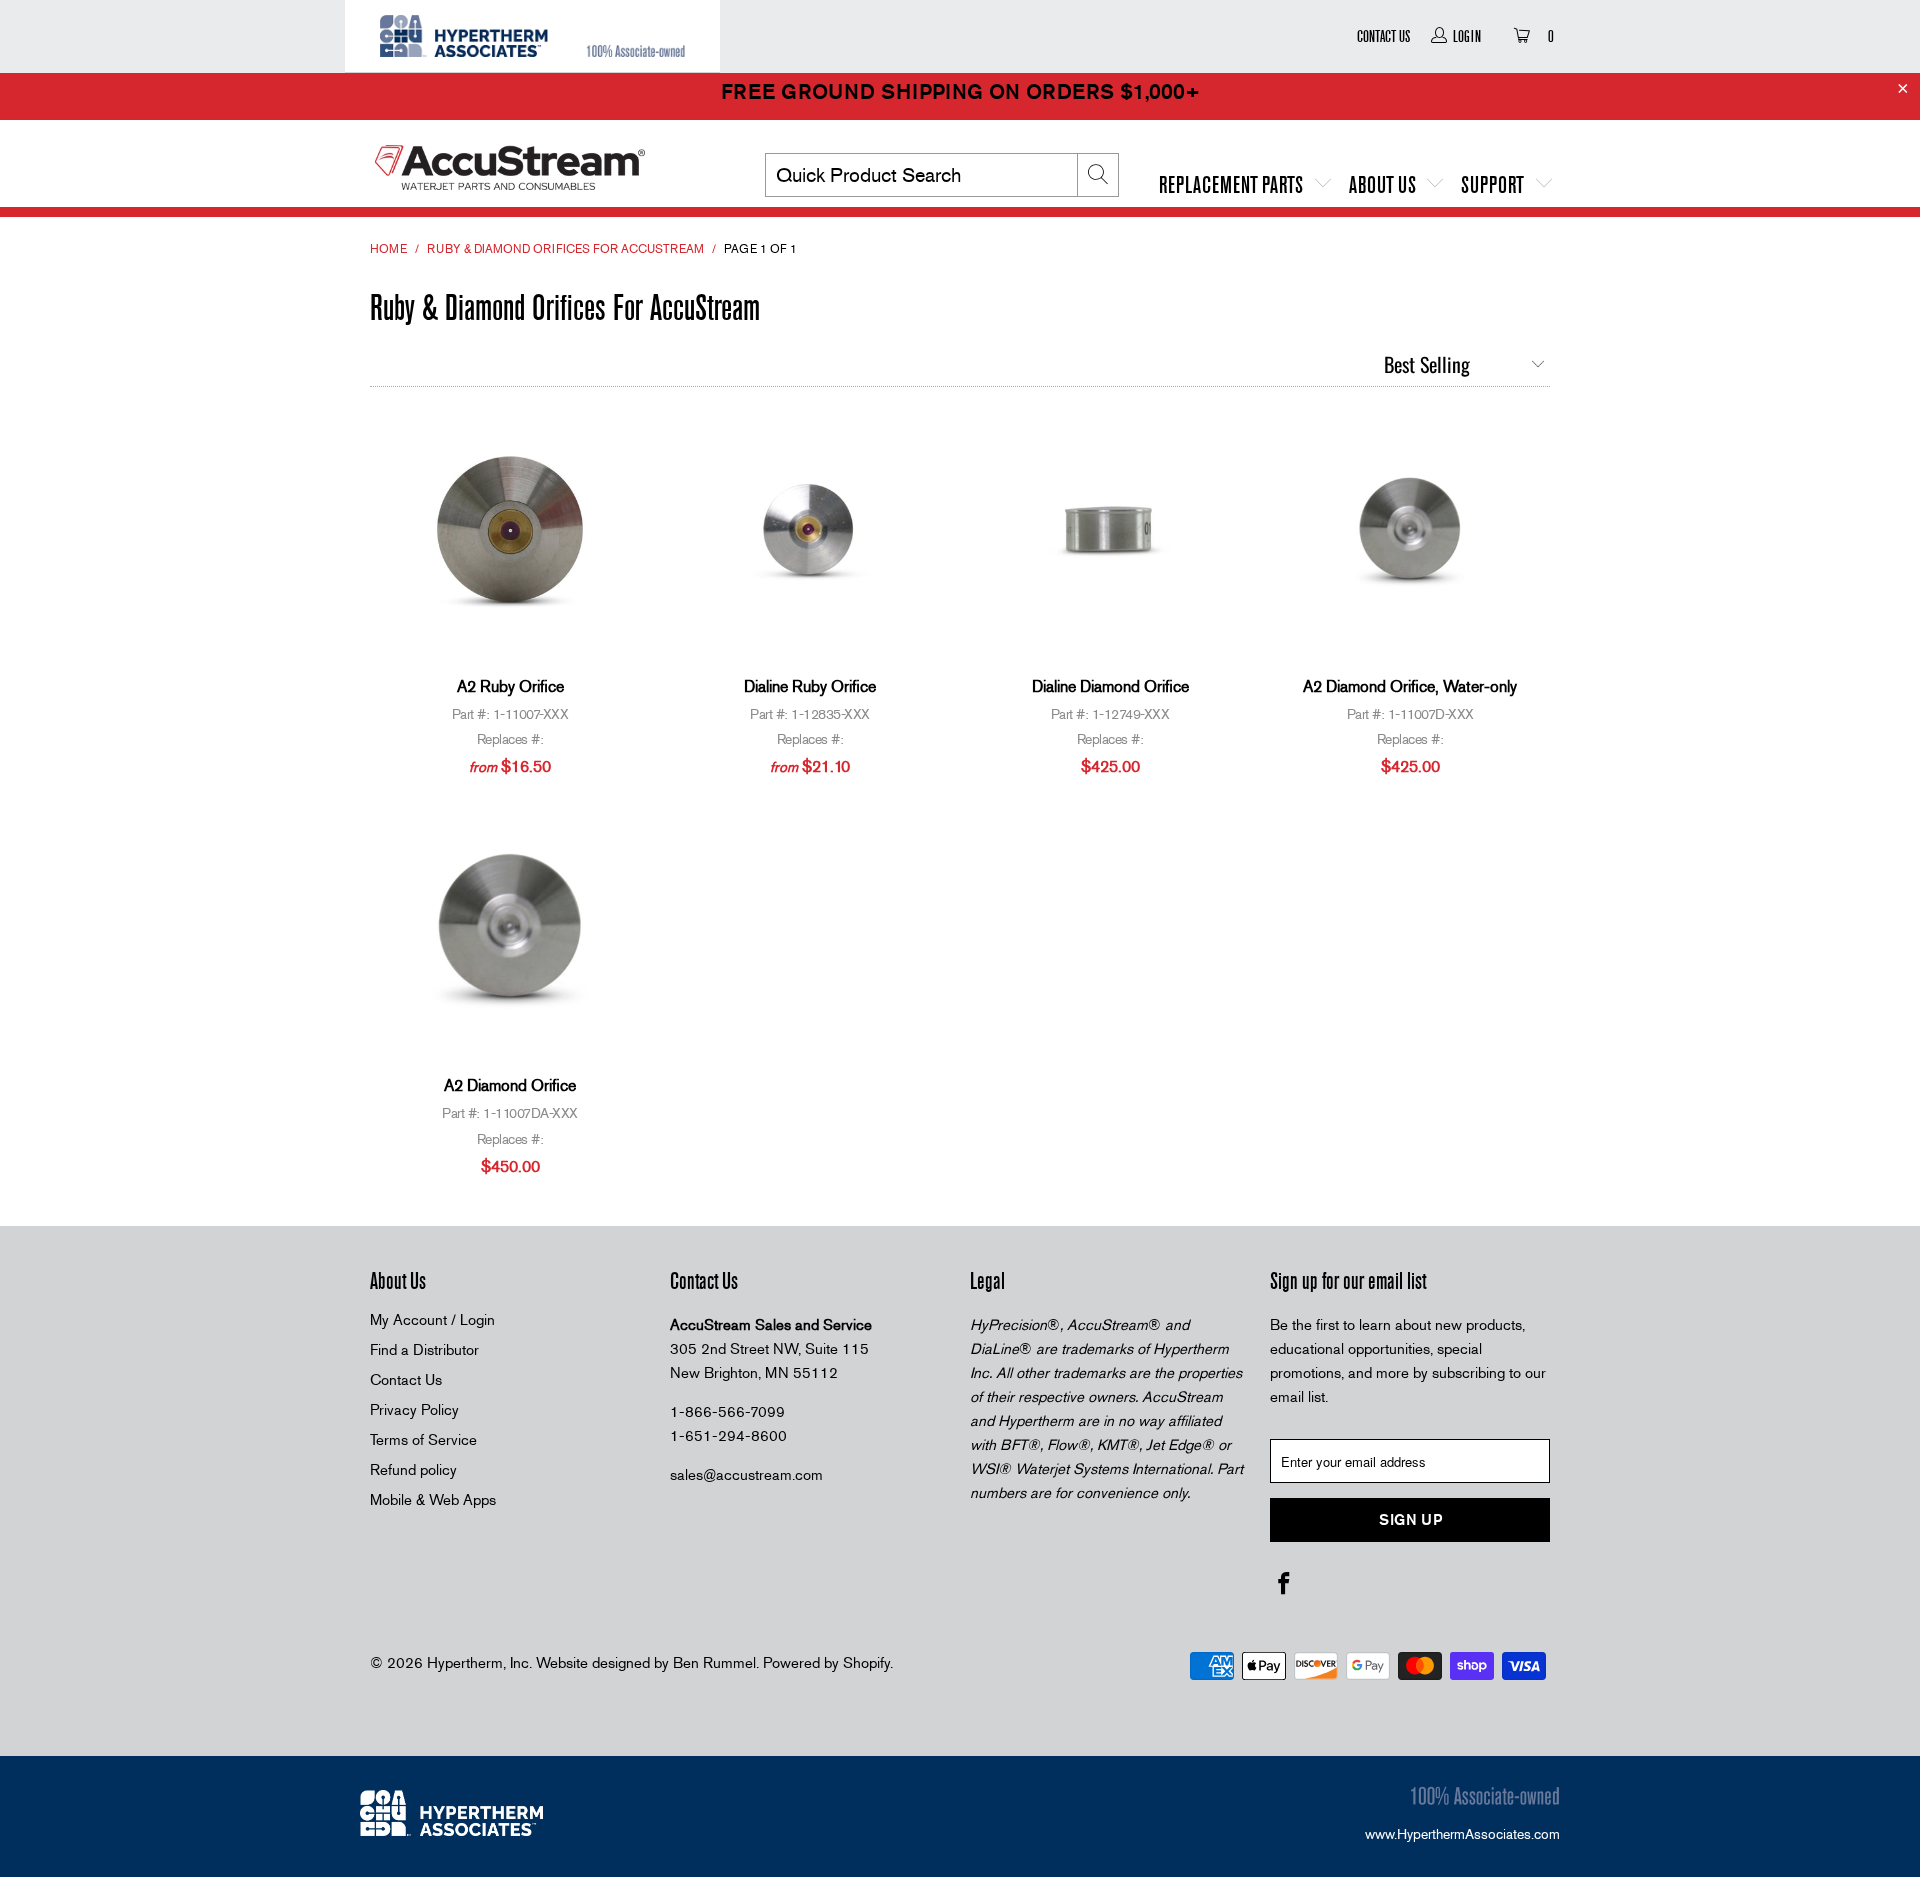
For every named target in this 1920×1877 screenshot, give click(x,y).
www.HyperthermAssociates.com (1462, 1834)
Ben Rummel (714, 1663)
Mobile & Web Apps (433, 1500)
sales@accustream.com (746, 1475)
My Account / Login (432, 1320)
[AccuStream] (540, 160)
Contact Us (1383, 36)
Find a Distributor (424, 1350)
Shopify (866, 1663)
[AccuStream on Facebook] (1285, 1585)
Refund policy (413, 1470)
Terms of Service (423, 1440)
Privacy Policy (414, 1410)
